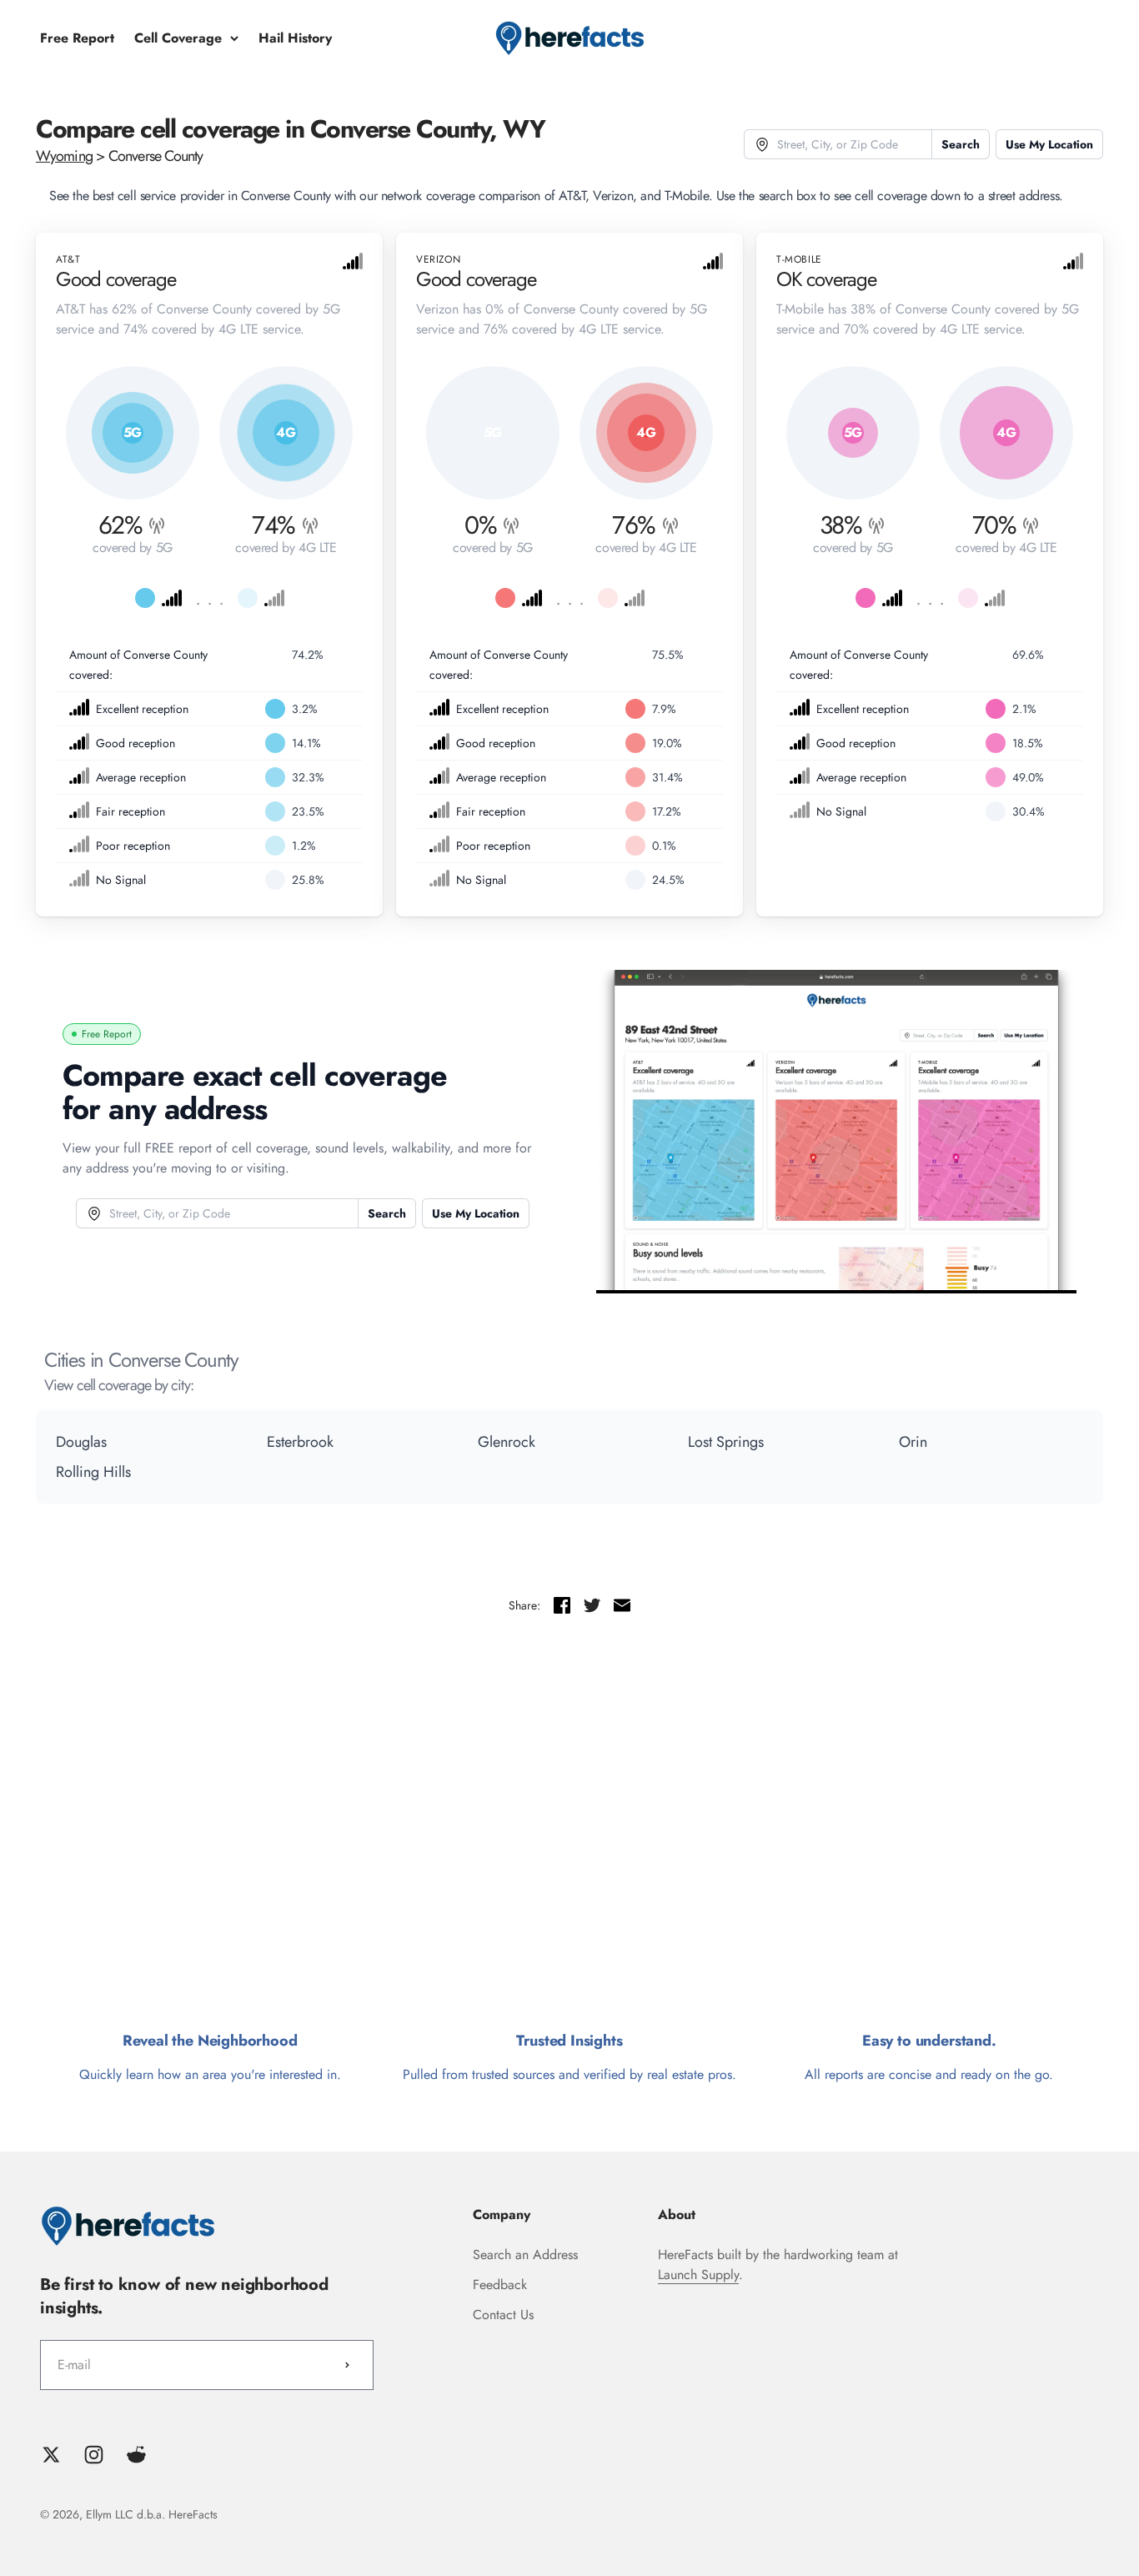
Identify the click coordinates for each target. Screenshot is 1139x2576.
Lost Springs (726, 1442)
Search (961, 144)
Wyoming (64, 156)
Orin (913, 1442)
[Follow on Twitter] (51, 2455)
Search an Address (525, 2255)
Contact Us (503, 2315)
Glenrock (507, 1442)
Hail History (295, 38)
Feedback (500, 2285)
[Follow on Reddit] (136, 2455)
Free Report (77, 38)
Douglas (81, 1442)
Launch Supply (698, 2275)
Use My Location (1049, 144)
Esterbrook (300, 1442)
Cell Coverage (178, 38)
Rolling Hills (93, 1472)
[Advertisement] (569, 1830)
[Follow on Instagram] (94, 2455)
